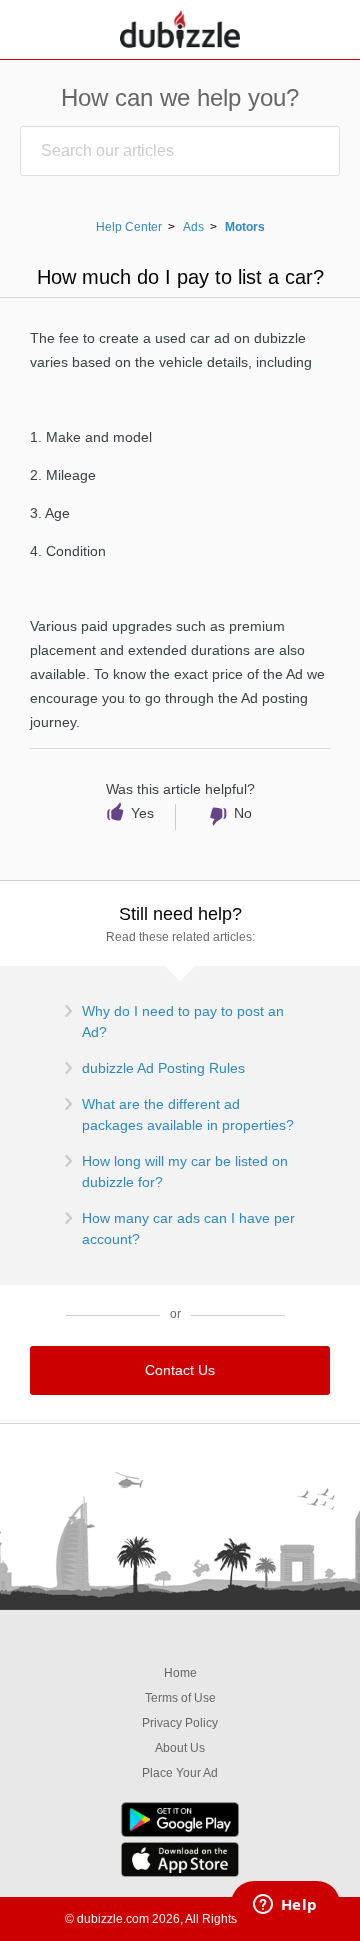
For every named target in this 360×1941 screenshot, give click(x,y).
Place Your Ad (180, 1773)
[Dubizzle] (180, 30)
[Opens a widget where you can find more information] (285, 1906)
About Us (180, 1748)
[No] (227, 817)
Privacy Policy (180, 1723)
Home (180, 1673)
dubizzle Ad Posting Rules (163, 1068)
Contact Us (180, 1370)
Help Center (129, 227)
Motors (245, 227)
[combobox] (180, 151)
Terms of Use (180, 1698)
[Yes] (135, 817)
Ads (193, 227)
